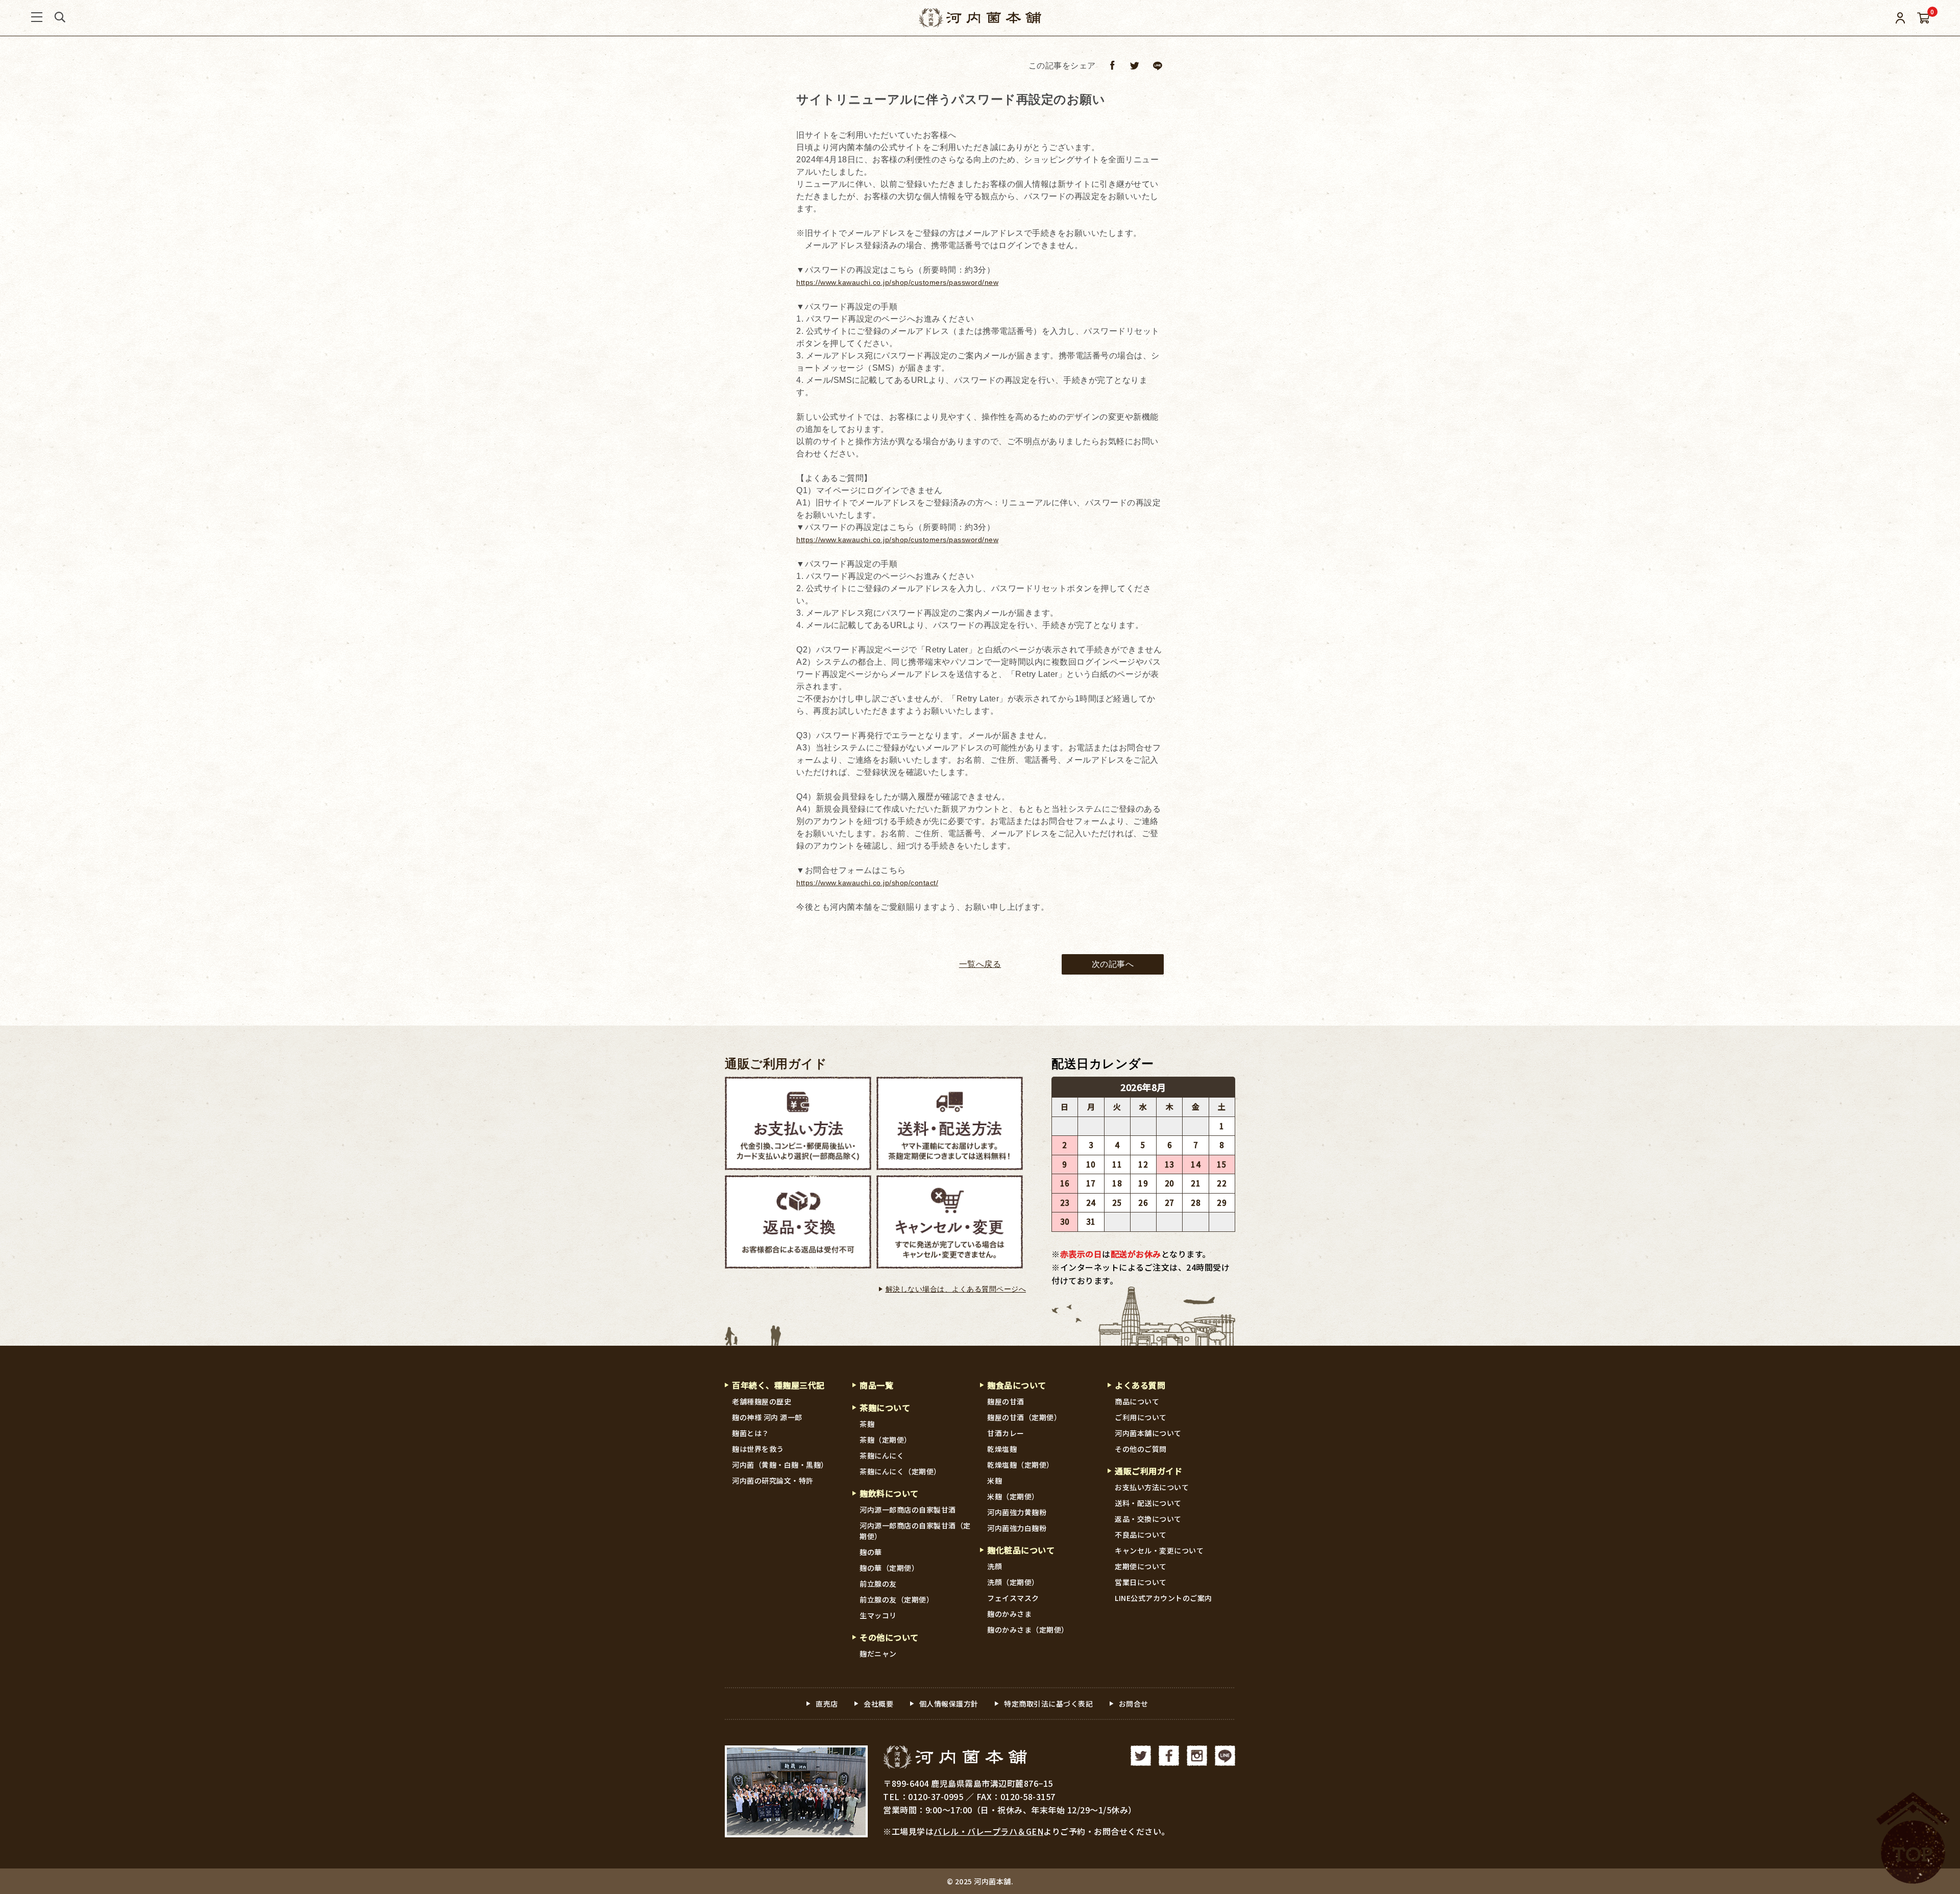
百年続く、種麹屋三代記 (778, 1385)
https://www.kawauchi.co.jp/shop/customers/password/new (897, 282)
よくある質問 (1140, 1385)
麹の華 (871, 1552)
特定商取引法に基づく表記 (1048, 1704)
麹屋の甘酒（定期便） (1024, 1417)
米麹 (995, 1480)
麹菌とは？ (751, 1433)
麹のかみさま (1009, 1614)
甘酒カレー (1006, 1433)
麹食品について (1017, 1385)
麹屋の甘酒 (1006, 1401)
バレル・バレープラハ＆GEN (988, 1831)
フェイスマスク (1013, 1598)
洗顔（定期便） (1013, 1582)
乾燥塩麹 (1002, 1449)
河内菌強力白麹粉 (1017, 1528)
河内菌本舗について (1148, 1433)
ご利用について (1141, 1417)
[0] (1924, 18)
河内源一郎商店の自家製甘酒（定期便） (915, 1531)
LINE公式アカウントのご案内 (1163, 1598)
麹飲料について (889, 1493)
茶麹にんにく (882, 1455)
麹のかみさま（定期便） (1028, 1630)
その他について (889, 1637)
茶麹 (867, 1424)
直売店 (827, 1704)
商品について (1137, 1401)
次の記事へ (1113, 964)
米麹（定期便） (1013, 1496)
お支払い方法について (1152, 1487)
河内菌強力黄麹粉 (1017, 1512)
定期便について (1141, 1566)
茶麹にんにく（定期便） (900, 1471)
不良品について (1141, 1535)
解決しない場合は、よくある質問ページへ (956, 1289)
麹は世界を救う (758, 1449)
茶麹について (885, 1407)
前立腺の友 (878, 1584)
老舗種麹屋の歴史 (762, 1401)
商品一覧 (876, 1385)
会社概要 (878, 1704)
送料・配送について (1148, 1503)
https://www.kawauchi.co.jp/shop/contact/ (867, 883)
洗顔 (995, 1566)
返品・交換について (1148, 1519)
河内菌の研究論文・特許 (773, 1480)
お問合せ (1134, 1704)
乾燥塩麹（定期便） (1021, 1465)
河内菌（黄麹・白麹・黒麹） (780, 1465)
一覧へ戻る (980, 964)
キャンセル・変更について (1159, 1550)
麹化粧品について (1021, 1550)
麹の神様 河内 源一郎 (767, 1417)
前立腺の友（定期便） (897, 1599)
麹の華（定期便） (889, 1568)
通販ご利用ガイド (776, 1064)
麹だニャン (878, 1654)
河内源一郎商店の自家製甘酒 (908, 1510)
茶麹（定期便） (886, 1440)
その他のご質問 (1141, 1449)
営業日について (1141, 1582)
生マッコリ (878, 1615)
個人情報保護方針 (949, 1704)
